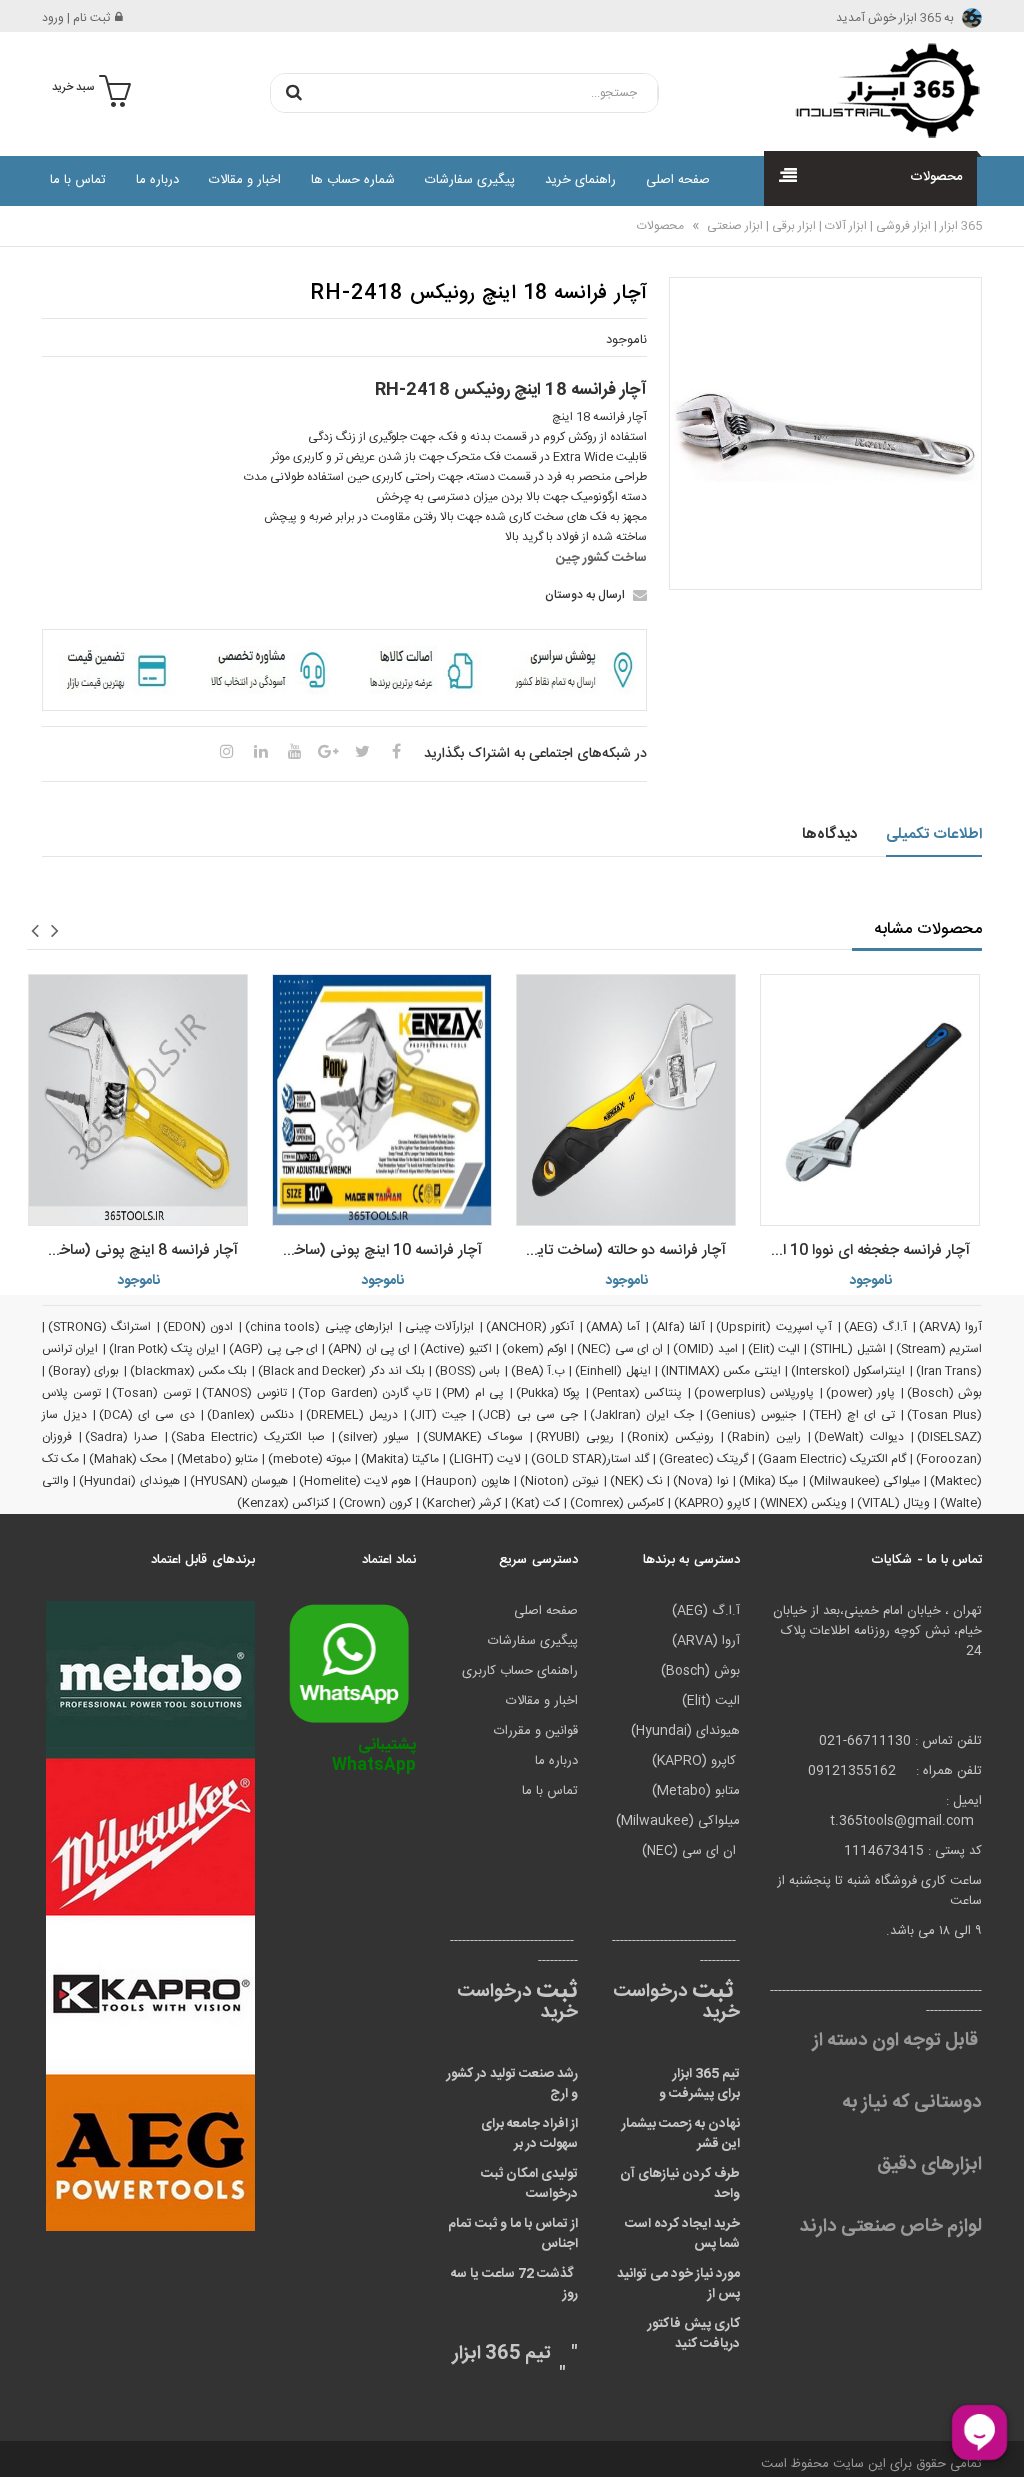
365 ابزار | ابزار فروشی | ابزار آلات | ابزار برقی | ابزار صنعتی (843, 226)
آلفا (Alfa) (678, 1327)
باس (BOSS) (467, 1371)
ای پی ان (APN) (369, 1349)
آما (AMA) (613, 1327)
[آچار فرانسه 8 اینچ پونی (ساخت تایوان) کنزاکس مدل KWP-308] (138, 1100)
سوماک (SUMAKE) (473, 1437)
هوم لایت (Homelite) (355, 1481)
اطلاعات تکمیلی (934, 834)
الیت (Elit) (774, 1349)
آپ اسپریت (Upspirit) (774, 1327)
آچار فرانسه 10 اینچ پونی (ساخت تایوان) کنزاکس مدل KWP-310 (377, 1250)
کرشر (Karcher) (461, 1503)
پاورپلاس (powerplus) (754, 1393)
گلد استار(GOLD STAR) (590, 1459)
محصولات (660, 226)
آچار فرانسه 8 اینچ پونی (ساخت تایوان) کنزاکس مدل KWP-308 (133, 1250)
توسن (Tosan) (151, 1393)
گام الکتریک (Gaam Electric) (832, 1459)
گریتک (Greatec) (703, 1459)
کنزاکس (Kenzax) (283, 1503)
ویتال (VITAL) (893, 1503)
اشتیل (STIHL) (847, 1349)
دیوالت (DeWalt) (859, 1437)
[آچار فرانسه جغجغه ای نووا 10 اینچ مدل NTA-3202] (870, 1100)
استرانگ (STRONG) (99, 1327)
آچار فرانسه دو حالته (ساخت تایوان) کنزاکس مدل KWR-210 (621, 1250)
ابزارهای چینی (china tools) (319, 1327)
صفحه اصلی (678, 180)
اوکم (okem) (534, 1349)
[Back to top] (24, 2441)
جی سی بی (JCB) (527, 1415)
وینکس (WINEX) (803, 1503)
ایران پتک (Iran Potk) (164, 1349)
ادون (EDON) (198, 1327)
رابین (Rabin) (764, 1437)
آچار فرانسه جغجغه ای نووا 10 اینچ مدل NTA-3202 (865, 1250)
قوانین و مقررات (536, 1731)
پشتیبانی (374, 1755)
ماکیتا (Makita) (400, 1459)
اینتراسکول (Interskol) (848, 1371)
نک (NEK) (636, 1481)
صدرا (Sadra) (121, 1437)
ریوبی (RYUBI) (575, 1437)
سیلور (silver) (373, 1437)
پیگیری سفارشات (470, 180)
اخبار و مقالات (245, 180)
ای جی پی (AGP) (273, 1349)
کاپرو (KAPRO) (712, 1503)
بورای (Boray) (83, 1371)
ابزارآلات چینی (439, 1327)
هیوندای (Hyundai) (129, 1481)
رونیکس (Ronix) (670, 1437)
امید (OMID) (705, 1349)
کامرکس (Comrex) (617, 1503)
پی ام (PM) (473, 1393)
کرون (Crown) (375, 1503)
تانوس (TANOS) (244, 1393)
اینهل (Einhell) (612, 1371)
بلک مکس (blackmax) (189, 1371)
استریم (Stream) (939, 1349)
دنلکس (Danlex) (250, 1415)
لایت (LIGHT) (485, 1459)
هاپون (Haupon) (465, 1481)
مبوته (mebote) (309, 1459)
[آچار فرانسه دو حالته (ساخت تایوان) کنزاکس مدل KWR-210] (626, 1100)
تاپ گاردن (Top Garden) (364, 1393)
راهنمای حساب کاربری (520, 1671)
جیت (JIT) (438, 1415)
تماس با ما (78, 180)
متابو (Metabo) (217, 1459)
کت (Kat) (535, 1503)
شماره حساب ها (353, 180)
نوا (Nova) (700, 1481)
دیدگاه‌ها (829, 834)
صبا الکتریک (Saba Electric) (248, 1437)
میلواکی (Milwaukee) (864, 1481)
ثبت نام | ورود (76, 18)
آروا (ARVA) (950, 1327)
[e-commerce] (882, 90)
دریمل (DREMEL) (352, 1415)
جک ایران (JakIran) (642, 1415)
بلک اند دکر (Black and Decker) (341, 1371)
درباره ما (157, 180)
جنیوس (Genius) (751, 1415)
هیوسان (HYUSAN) (239, 1481)
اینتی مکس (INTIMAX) (721, 1371)
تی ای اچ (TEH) (852, 1415)
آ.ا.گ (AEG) (875, 1327)
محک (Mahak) (128, 1459)
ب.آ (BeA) (538, 1371)
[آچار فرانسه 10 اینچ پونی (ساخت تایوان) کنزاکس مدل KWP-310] (382, 1100)
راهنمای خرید (580, 180)
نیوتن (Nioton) (559, 1481)
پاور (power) (861, 1393)
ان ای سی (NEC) (620, 1349)
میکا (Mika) (768, 1481)
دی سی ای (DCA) (146, 1415)
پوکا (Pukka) (548, 1393)
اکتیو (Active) (455, 1349)
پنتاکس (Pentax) (637, 1393)
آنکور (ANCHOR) (530, 1327)
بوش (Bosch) (945, 1393)
